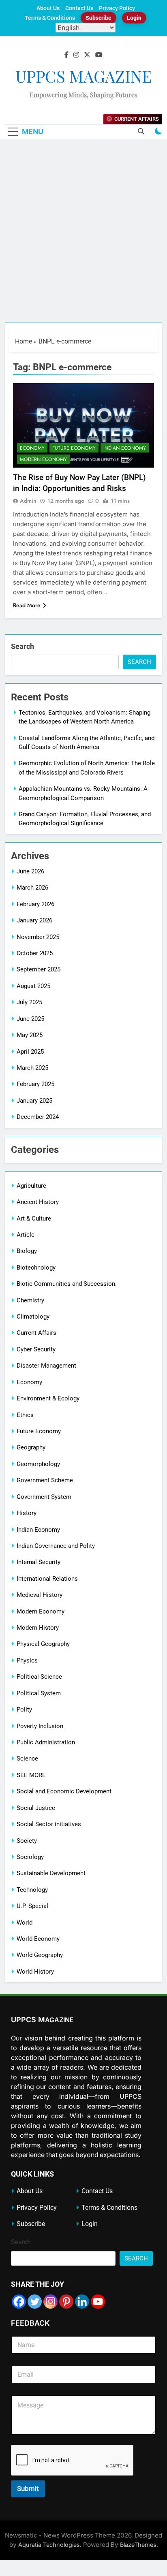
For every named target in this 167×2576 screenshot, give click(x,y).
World (25, 1923)
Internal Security (39, 1562)
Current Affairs (36, 1333)
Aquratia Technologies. (50, 2545)
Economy (32, 448)
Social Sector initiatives (49, 1824)
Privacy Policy (117, 8)
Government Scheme (45, 1480)
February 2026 (35, 904)
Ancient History (38, 1202)
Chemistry (30, 1300)
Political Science (39, 1677)
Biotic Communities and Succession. (67, 1284)
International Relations (47, 1579)
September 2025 (39, 969)
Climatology (33, 1317)
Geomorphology (38, 1464)
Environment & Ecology (48, 1398)
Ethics (25, 1415)
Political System (39, 1693)
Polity (24, 1710)
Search (22, 646)
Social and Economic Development (64, 1791)
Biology (27, 1251)
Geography (31, 1447)
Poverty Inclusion (40, 1726)
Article (26, 1235)
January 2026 (34, 920)
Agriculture (31, 1186)
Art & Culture (34, 1219)
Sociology (30, 1857)
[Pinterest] (66, 2302)
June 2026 (30, 871)
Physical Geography (43, 1644)
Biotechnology (36, 1268)
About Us (48, 8)
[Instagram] (50, 2302)
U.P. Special (32, 1906)
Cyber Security (36, 1349)
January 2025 (34, 1101)
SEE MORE (31, 1775)
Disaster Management (46, 1366)
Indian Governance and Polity (56, 1546)
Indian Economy (125, 448)
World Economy (38, 1939)
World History (35, 1972)
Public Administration (46, 1742)
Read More (27, 605)
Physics (27, 1660)
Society (27, 1841)
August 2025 (33, 986)
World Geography (40, 1955)
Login (134, 18)
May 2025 (30, 1035)
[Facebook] (19, 2302)
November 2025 (38, 937)
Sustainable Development (51, 1873)
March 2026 (32, 888)
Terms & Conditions (50, 18)
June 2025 (30, 1019)
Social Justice (36, 1808)
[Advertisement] (83, 235)
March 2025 (32, 1068)
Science (27, 1759)
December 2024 (38, 1117)
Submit (28, 2488)
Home (24, 341)
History (27, 1513)
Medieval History (40, 1595)
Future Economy (74, 448)
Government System (44, 1497)
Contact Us (79, 8)
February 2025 (35, 1084)
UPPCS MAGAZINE (83, 76)
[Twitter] (35, 2302)
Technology (32, 1890)
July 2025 (29, 1002)
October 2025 (35, 953)
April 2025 (30, 1052)
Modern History (38, 1628)
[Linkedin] (82, 2302)
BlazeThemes (138, 2545)
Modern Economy (43, 459)
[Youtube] (98, 2302)
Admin (28, 501)
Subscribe (98, 18)
